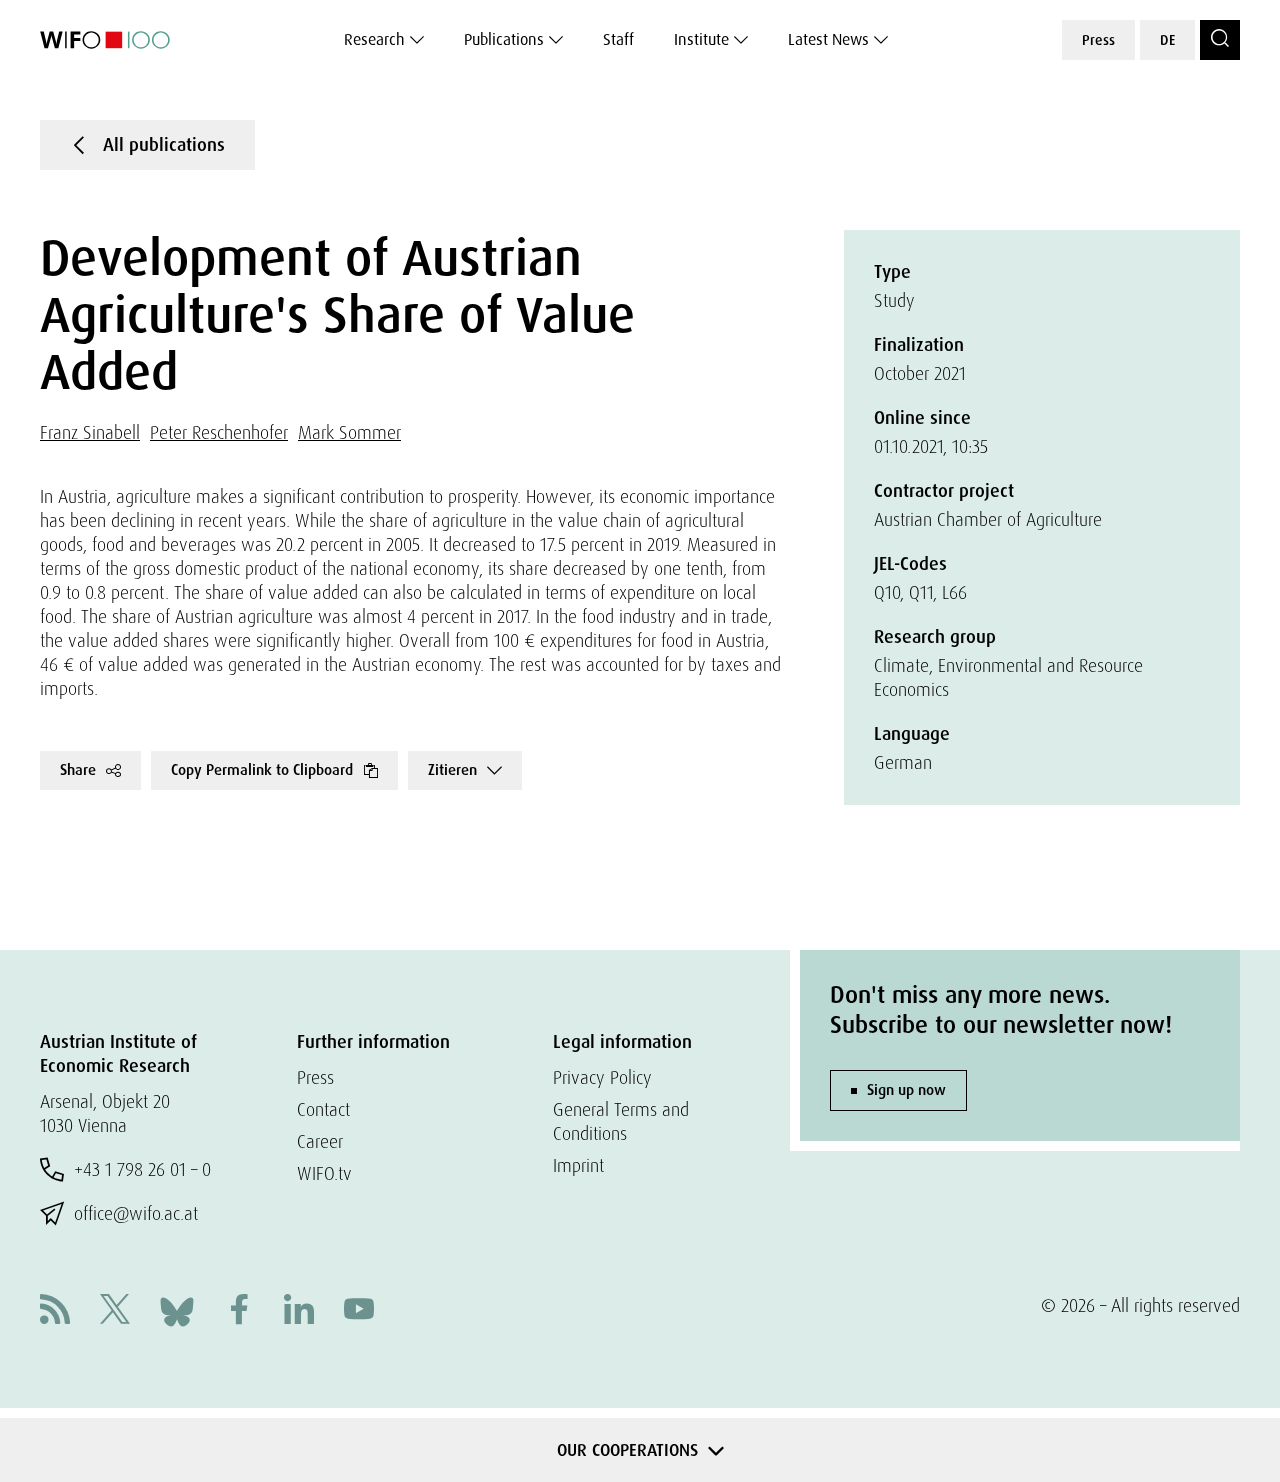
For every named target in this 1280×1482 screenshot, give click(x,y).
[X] (115, 1311)
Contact (323, 1109)
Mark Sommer (349, 432)
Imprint (578, 1165)
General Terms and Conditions (621, 1121)
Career (320, 1141)
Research (374, 39)
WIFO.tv (324, 1173)
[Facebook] (239, 1311)
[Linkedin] (299, 1311)
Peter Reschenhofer (219, 432)
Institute (701, 39)
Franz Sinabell (90, 432)
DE (1167, 40)
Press (1098, 40)
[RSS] (55, 1311)
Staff (618, 39)
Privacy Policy (602, 1077)
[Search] (1220, 40)
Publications (504, 39)
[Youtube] (359, 1311)
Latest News (828, 39)
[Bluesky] (177, 1309)
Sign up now (906, 1090)
